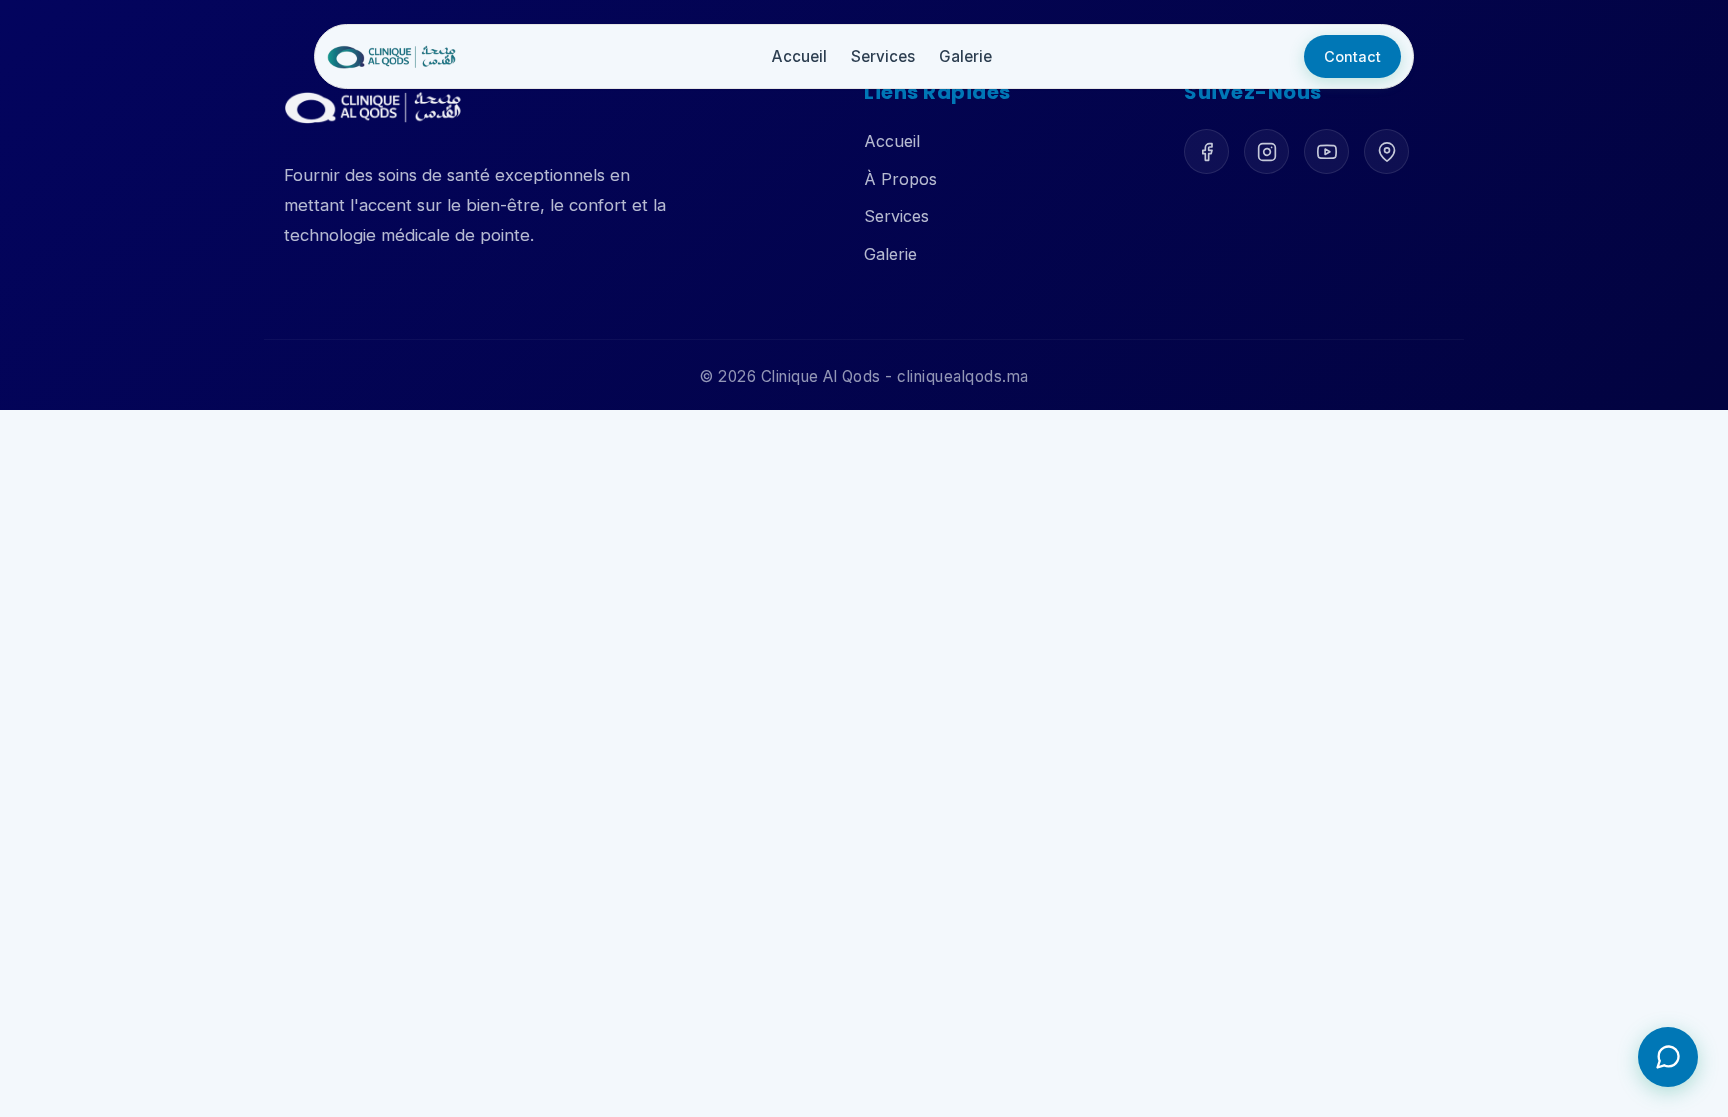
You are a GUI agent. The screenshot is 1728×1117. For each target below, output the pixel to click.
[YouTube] (1326, 151)
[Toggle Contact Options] (1668, 1057)
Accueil (892, 141)
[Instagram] (1266, 151)
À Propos (900, 179)
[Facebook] (1206, 151)
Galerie (965, 56)
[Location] (1386, 151)
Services (883, 56)
